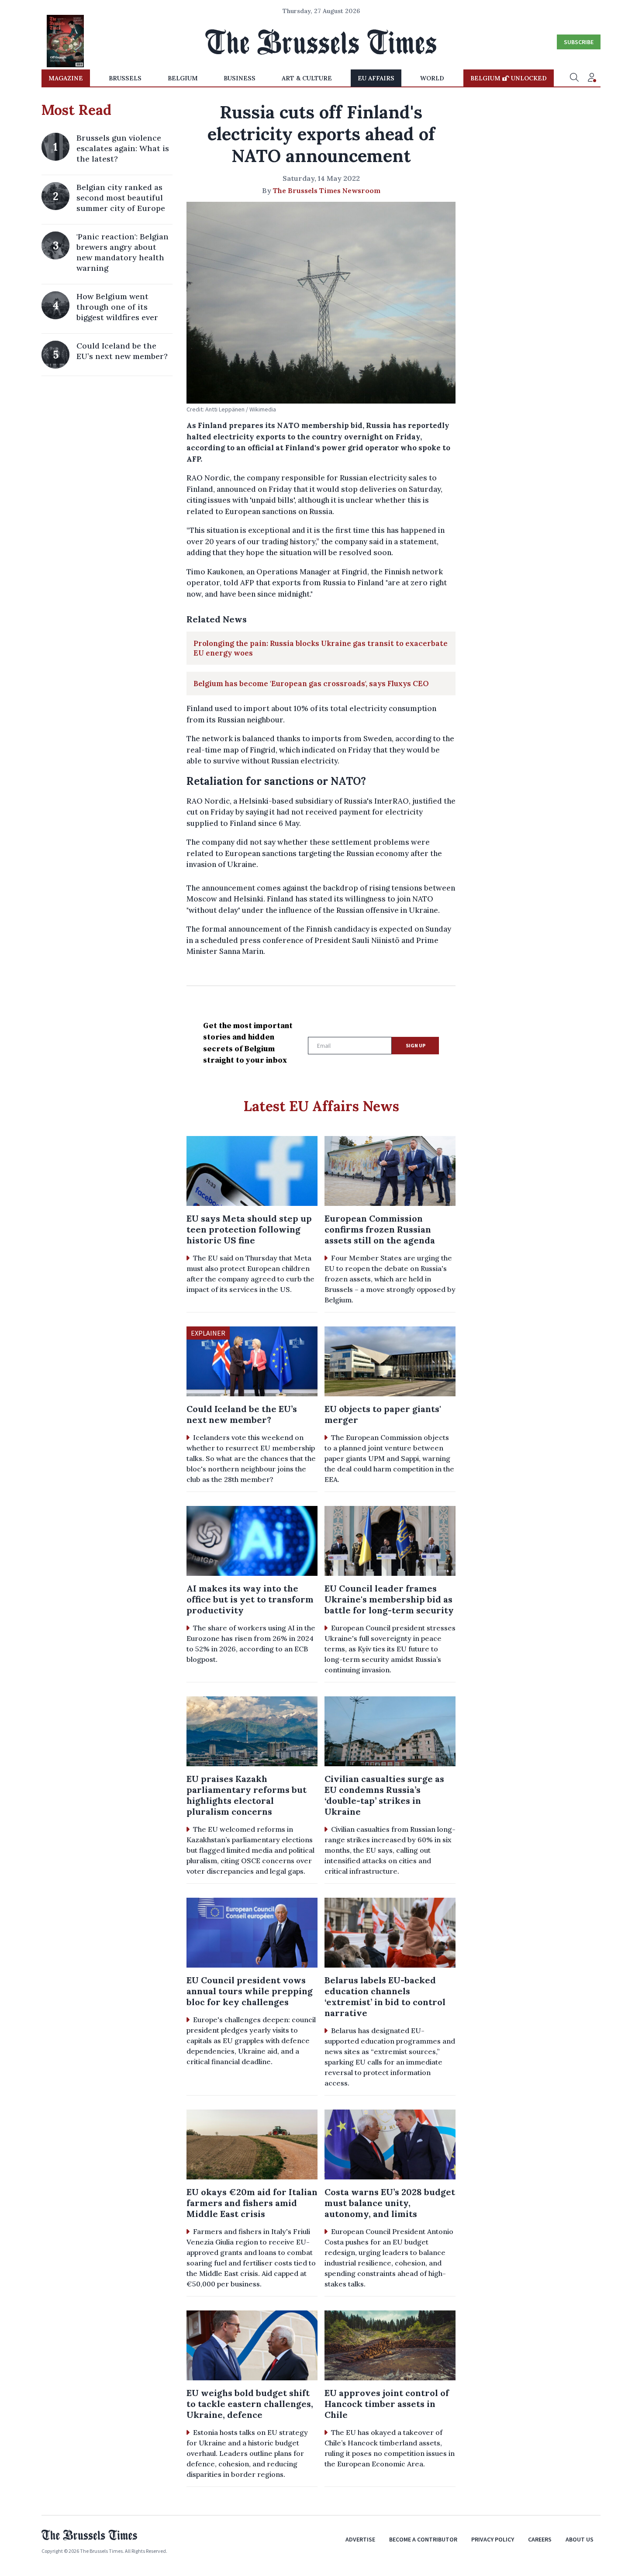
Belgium (183, 78)
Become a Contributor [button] (423, 2539)
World (432, 78)
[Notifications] (592, 78)
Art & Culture (307, 78)
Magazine (66, 78)
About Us (580, 2539)
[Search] (574, 78)
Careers (540, 2539)
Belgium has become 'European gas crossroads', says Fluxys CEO (311, 684)
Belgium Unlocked (509, 78)
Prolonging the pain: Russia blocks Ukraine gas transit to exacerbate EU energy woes (321, 648)
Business (240, 78)
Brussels (125, 78)
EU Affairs (376, 78)
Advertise (360, 2539)
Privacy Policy (493, 2539)
